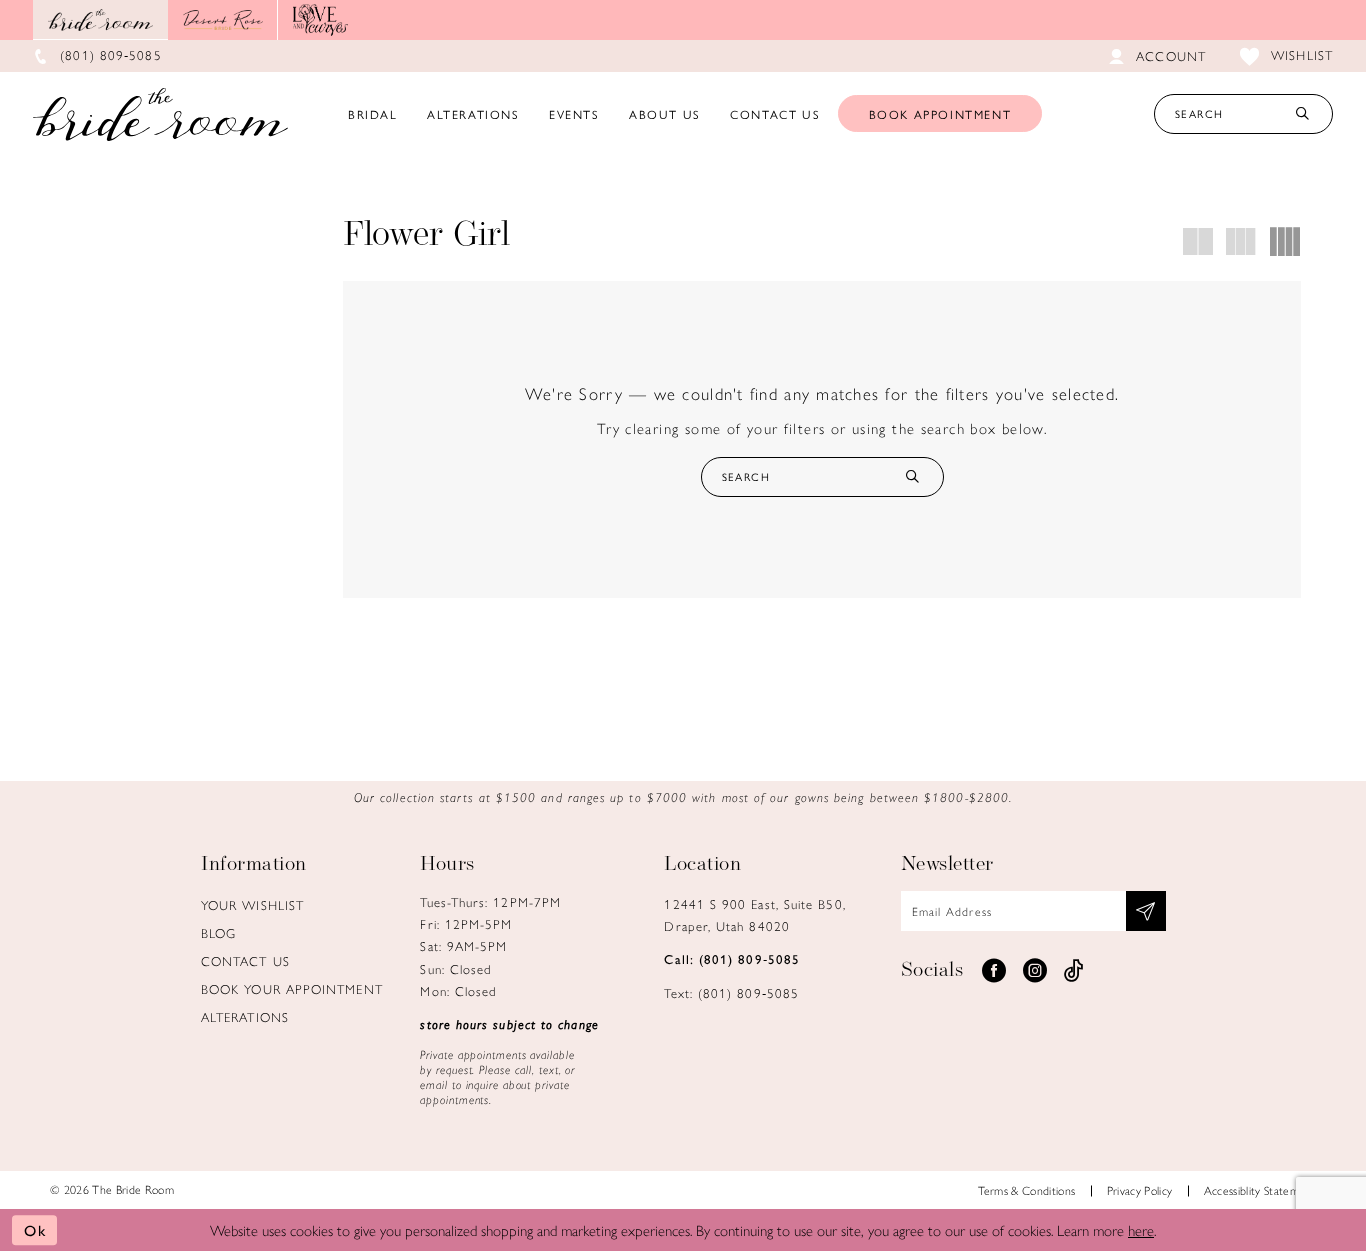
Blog (218, 932)
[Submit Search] (1302, 114)
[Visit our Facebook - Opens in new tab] (994, 971)
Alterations (245, 1016)
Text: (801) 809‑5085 (731, 992)
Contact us (245, 960)
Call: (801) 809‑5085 (732, 958)
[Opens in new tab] (223, 20)
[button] (1198, 242)
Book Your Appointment (292, 988)
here (1141, 1229)
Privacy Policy (1140, 1190)
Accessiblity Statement (1260, 1190)
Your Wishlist (252, 904)
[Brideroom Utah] (160, 114)
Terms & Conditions (1026, 1190)
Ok (35, 1229)
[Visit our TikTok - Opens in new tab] (1074, 971)
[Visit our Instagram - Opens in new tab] (1035, 971)
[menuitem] (373, 114)
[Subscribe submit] (1146, 911)
